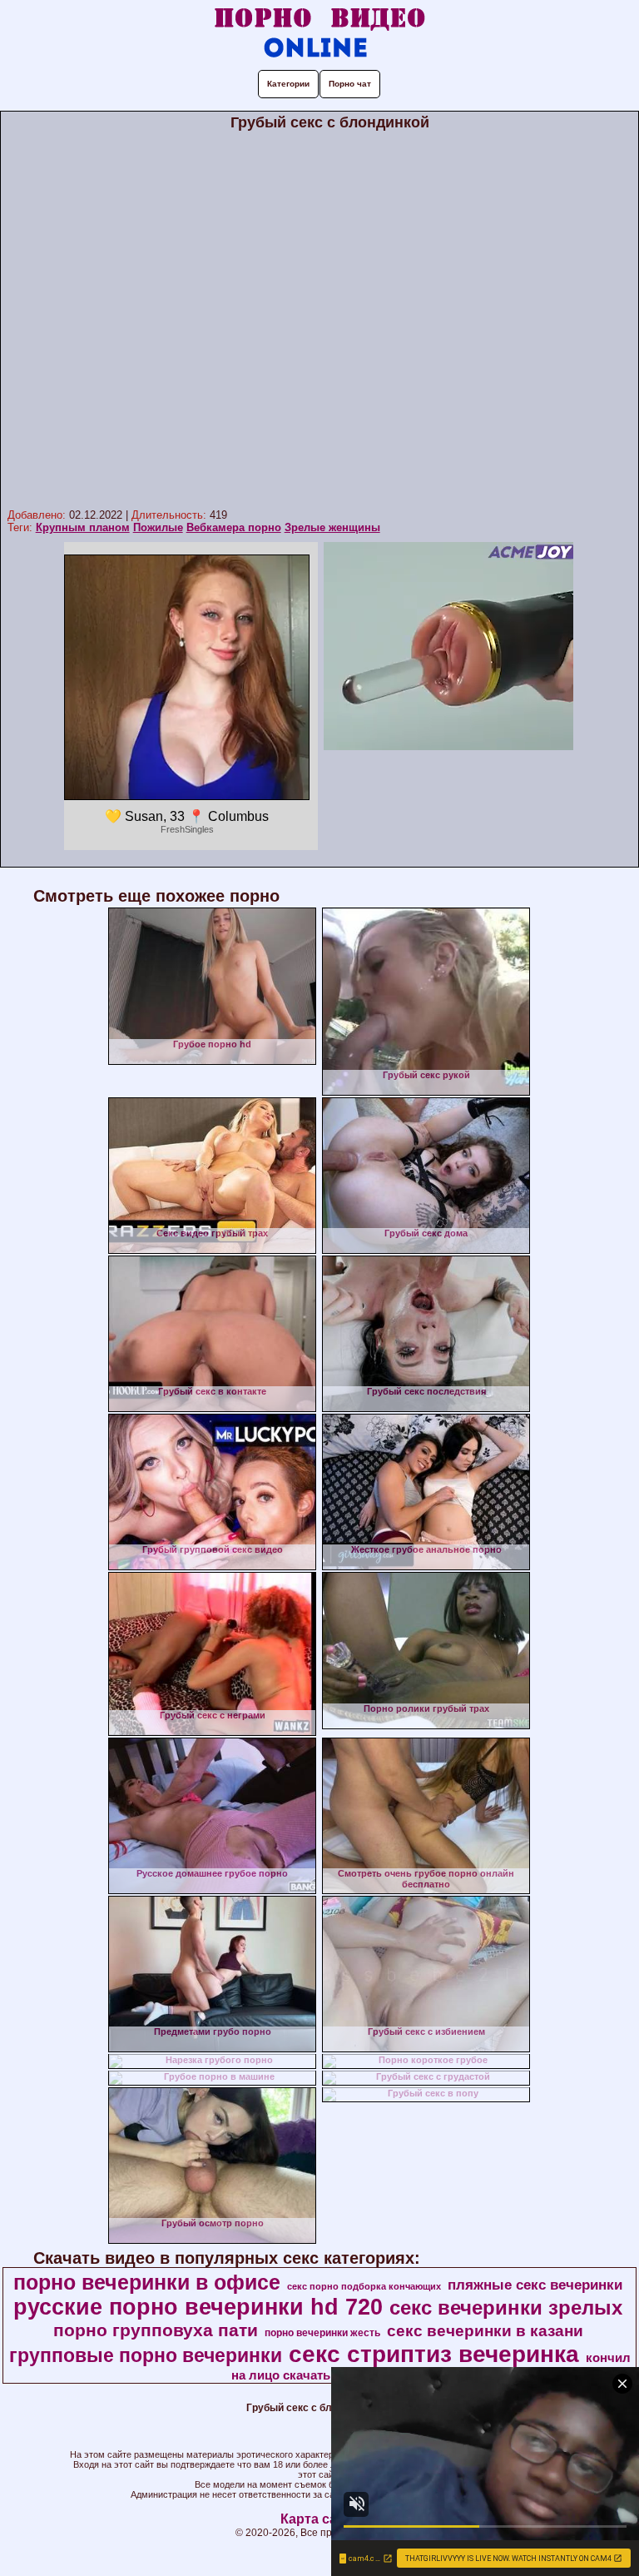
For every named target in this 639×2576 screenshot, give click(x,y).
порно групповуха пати (156, 2330)
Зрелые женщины (332, 527)
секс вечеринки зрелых (506, 2307)
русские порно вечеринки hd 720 (198, 2307)
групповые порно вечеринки (146, 2355)
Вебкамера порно (234, 527)
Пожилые (158, 527)
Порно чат (350, 84)
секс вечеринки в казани (485, 2331)
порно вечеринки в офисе (147, 2282)
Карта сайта (320, 2519)
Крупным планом (83, 527)
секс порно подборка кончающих (364, 2286)
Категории (288, 84)
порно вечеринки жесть (322, 2333)
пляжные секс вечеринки (535, 2285)
